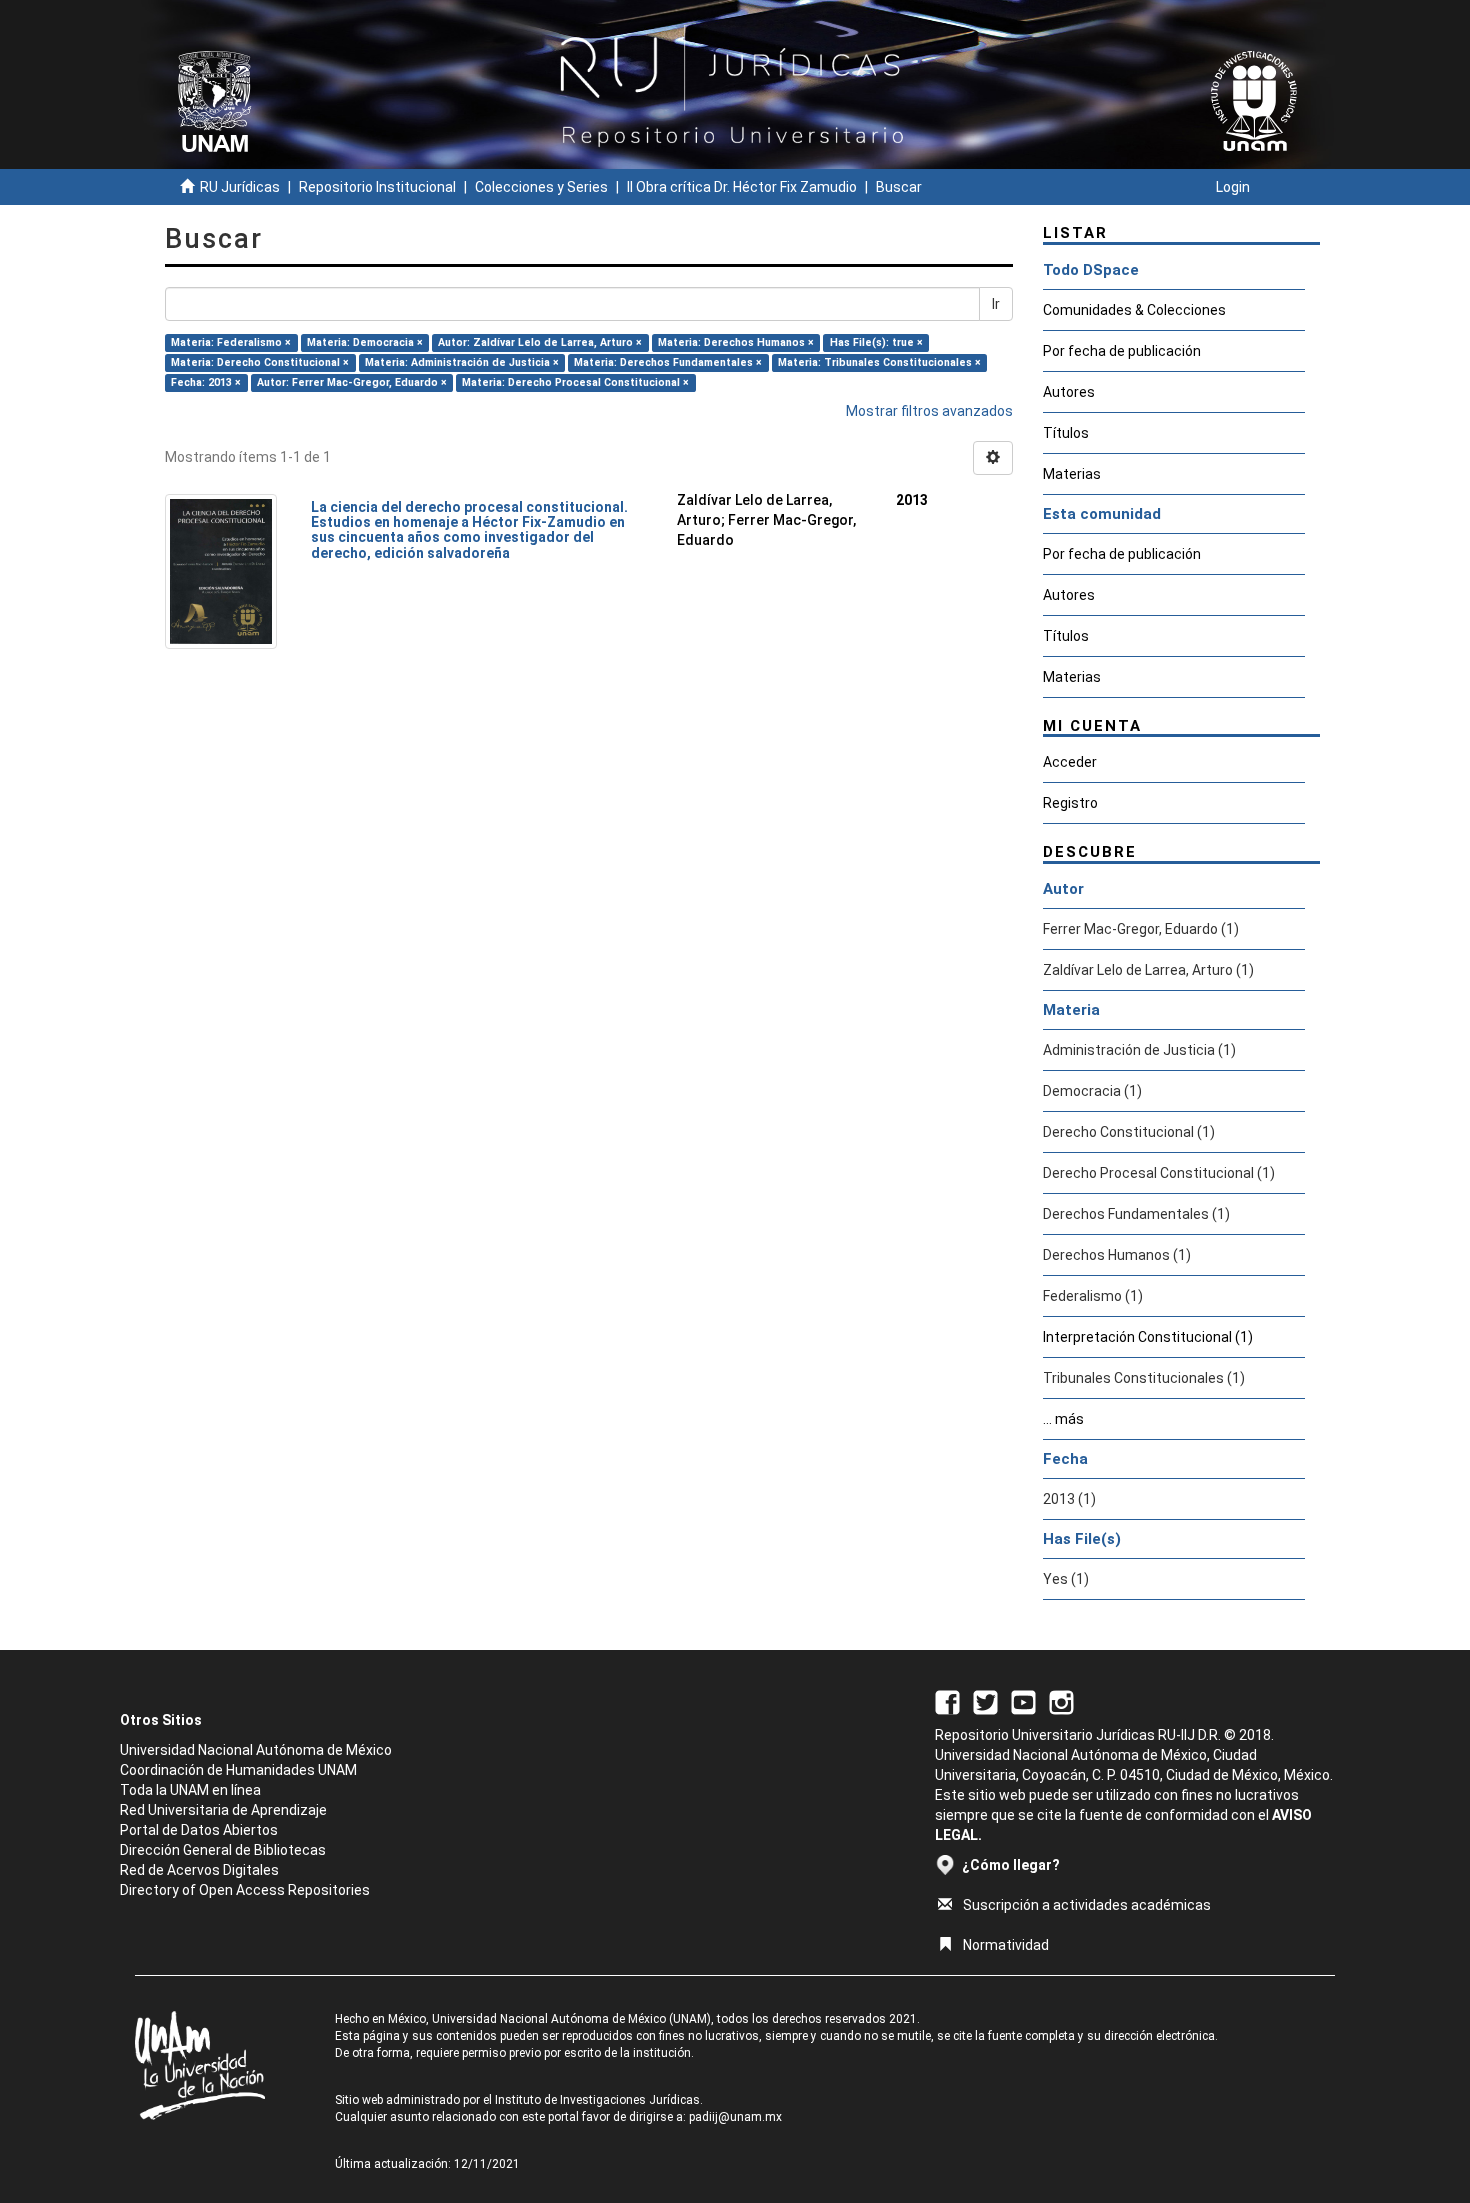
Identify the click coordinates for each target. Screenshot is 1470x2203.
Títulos (1066, 433)
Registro (1070, 803)
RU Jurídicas (240, 187)
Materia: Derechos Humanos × (736, 342)
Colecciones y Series (541, 187)
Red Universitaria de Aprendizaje (223, 1810)
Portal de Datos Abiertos (199, 1830)
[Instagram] (1061, 1701)
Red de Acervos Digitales (199, 1870)
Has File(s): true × (876, 342)
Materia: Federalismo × (231, 342)
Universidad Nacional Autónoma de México (256, 1750)
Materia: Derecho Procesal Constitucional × (575, 382)
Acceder (1070, 762)
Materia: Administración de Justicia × (462, 362)
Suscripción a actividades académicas (1087, 1905)
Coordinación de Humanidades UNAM (238, 1770)
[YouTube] (1023, 1701)
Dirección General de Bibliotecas (223, 1850)
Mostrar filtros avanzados (929, 411)
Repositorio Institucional (377, 187)
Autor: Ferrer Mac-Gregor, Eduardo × (352, 382)
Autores (1069, 392)
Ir (996, 304)
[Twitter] (985, 1701)
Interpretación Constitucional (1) (1148, 1337)
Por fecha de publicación (1122, 351)
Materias (1072, 474)
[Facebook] (947, 1701)
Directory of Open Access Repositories (245, 1890)
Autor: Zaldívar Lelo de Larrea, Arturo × (540, 342)
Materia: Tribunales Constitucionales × (879, 362)
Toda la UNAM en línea (190, 1790)
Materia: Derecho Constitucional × (260, 362)
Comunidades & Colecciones (1134, 310)
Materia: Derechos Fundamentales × (668, 362)
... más (1063, 1419)
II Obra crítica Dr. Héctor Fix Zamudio (742, 187)
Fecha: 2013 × (206, 382)
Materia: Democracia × (365, 342)
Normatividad (1006, 1945)
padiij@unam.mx (735, 2117)
